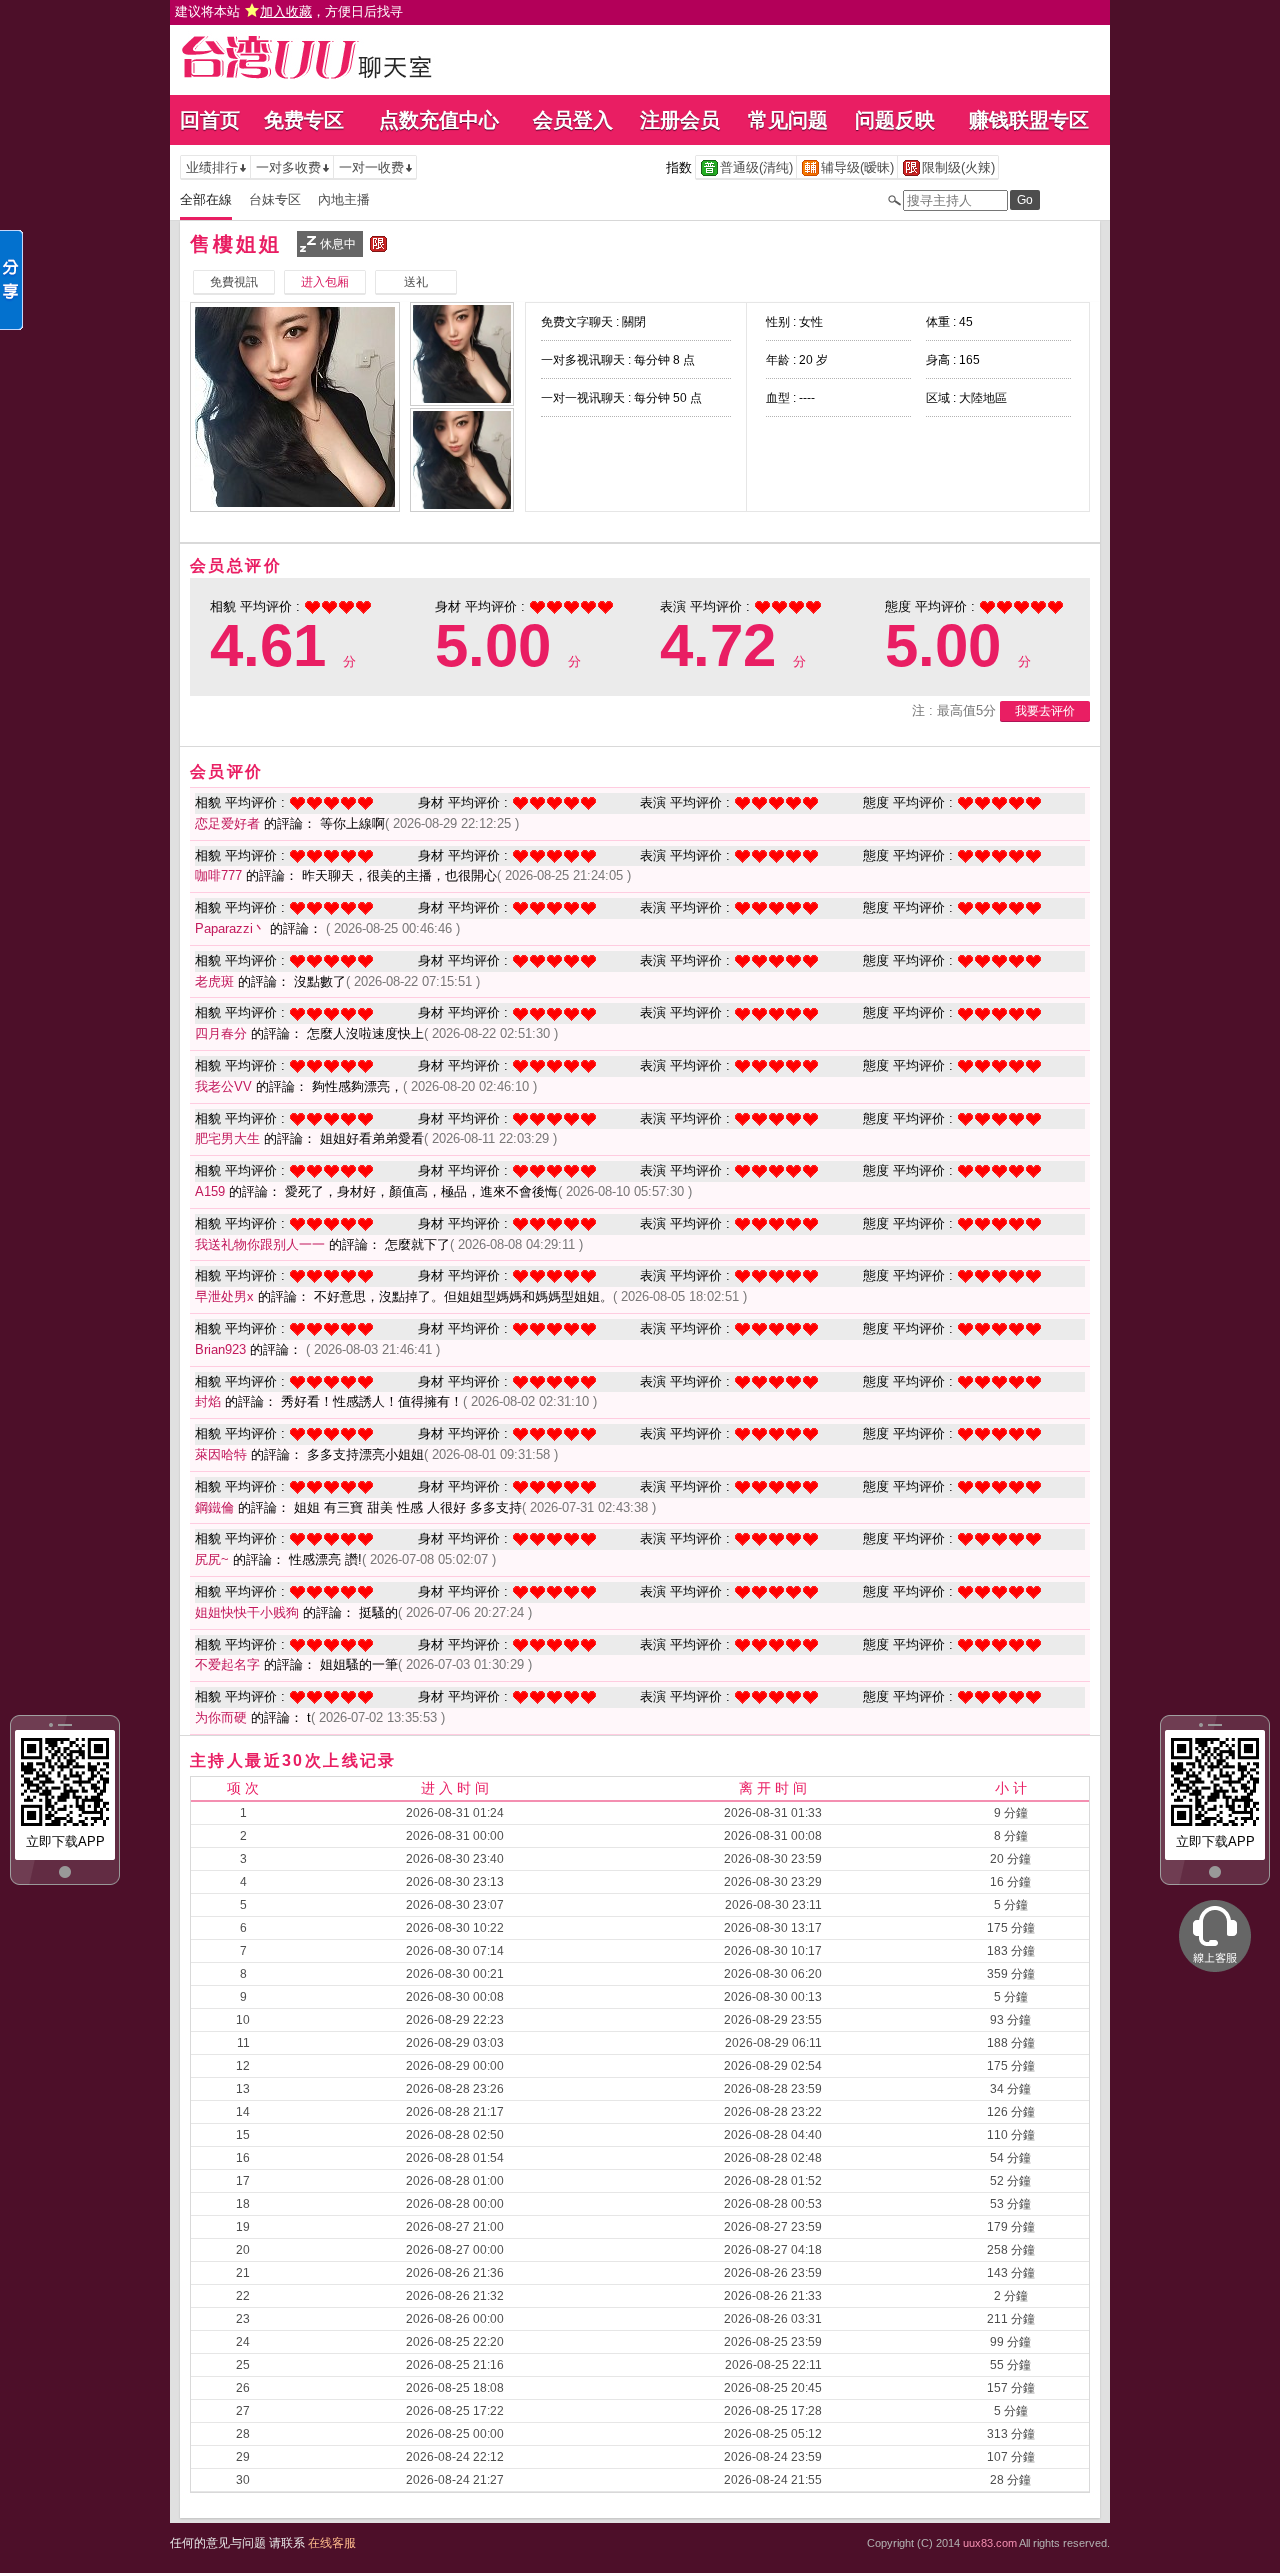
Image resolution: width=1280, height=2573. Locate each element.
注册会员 (680, 120)
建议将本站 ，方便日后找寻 (289, 11)
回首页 (210, 120)
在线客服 (332, 2543)
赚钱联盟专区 (1029, 120)
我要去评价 (1045, 711)
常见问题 (788, 120)
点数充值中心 (439, 120)
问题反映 (895, 120)
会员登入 (573, 120)
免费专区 (304, 120)
